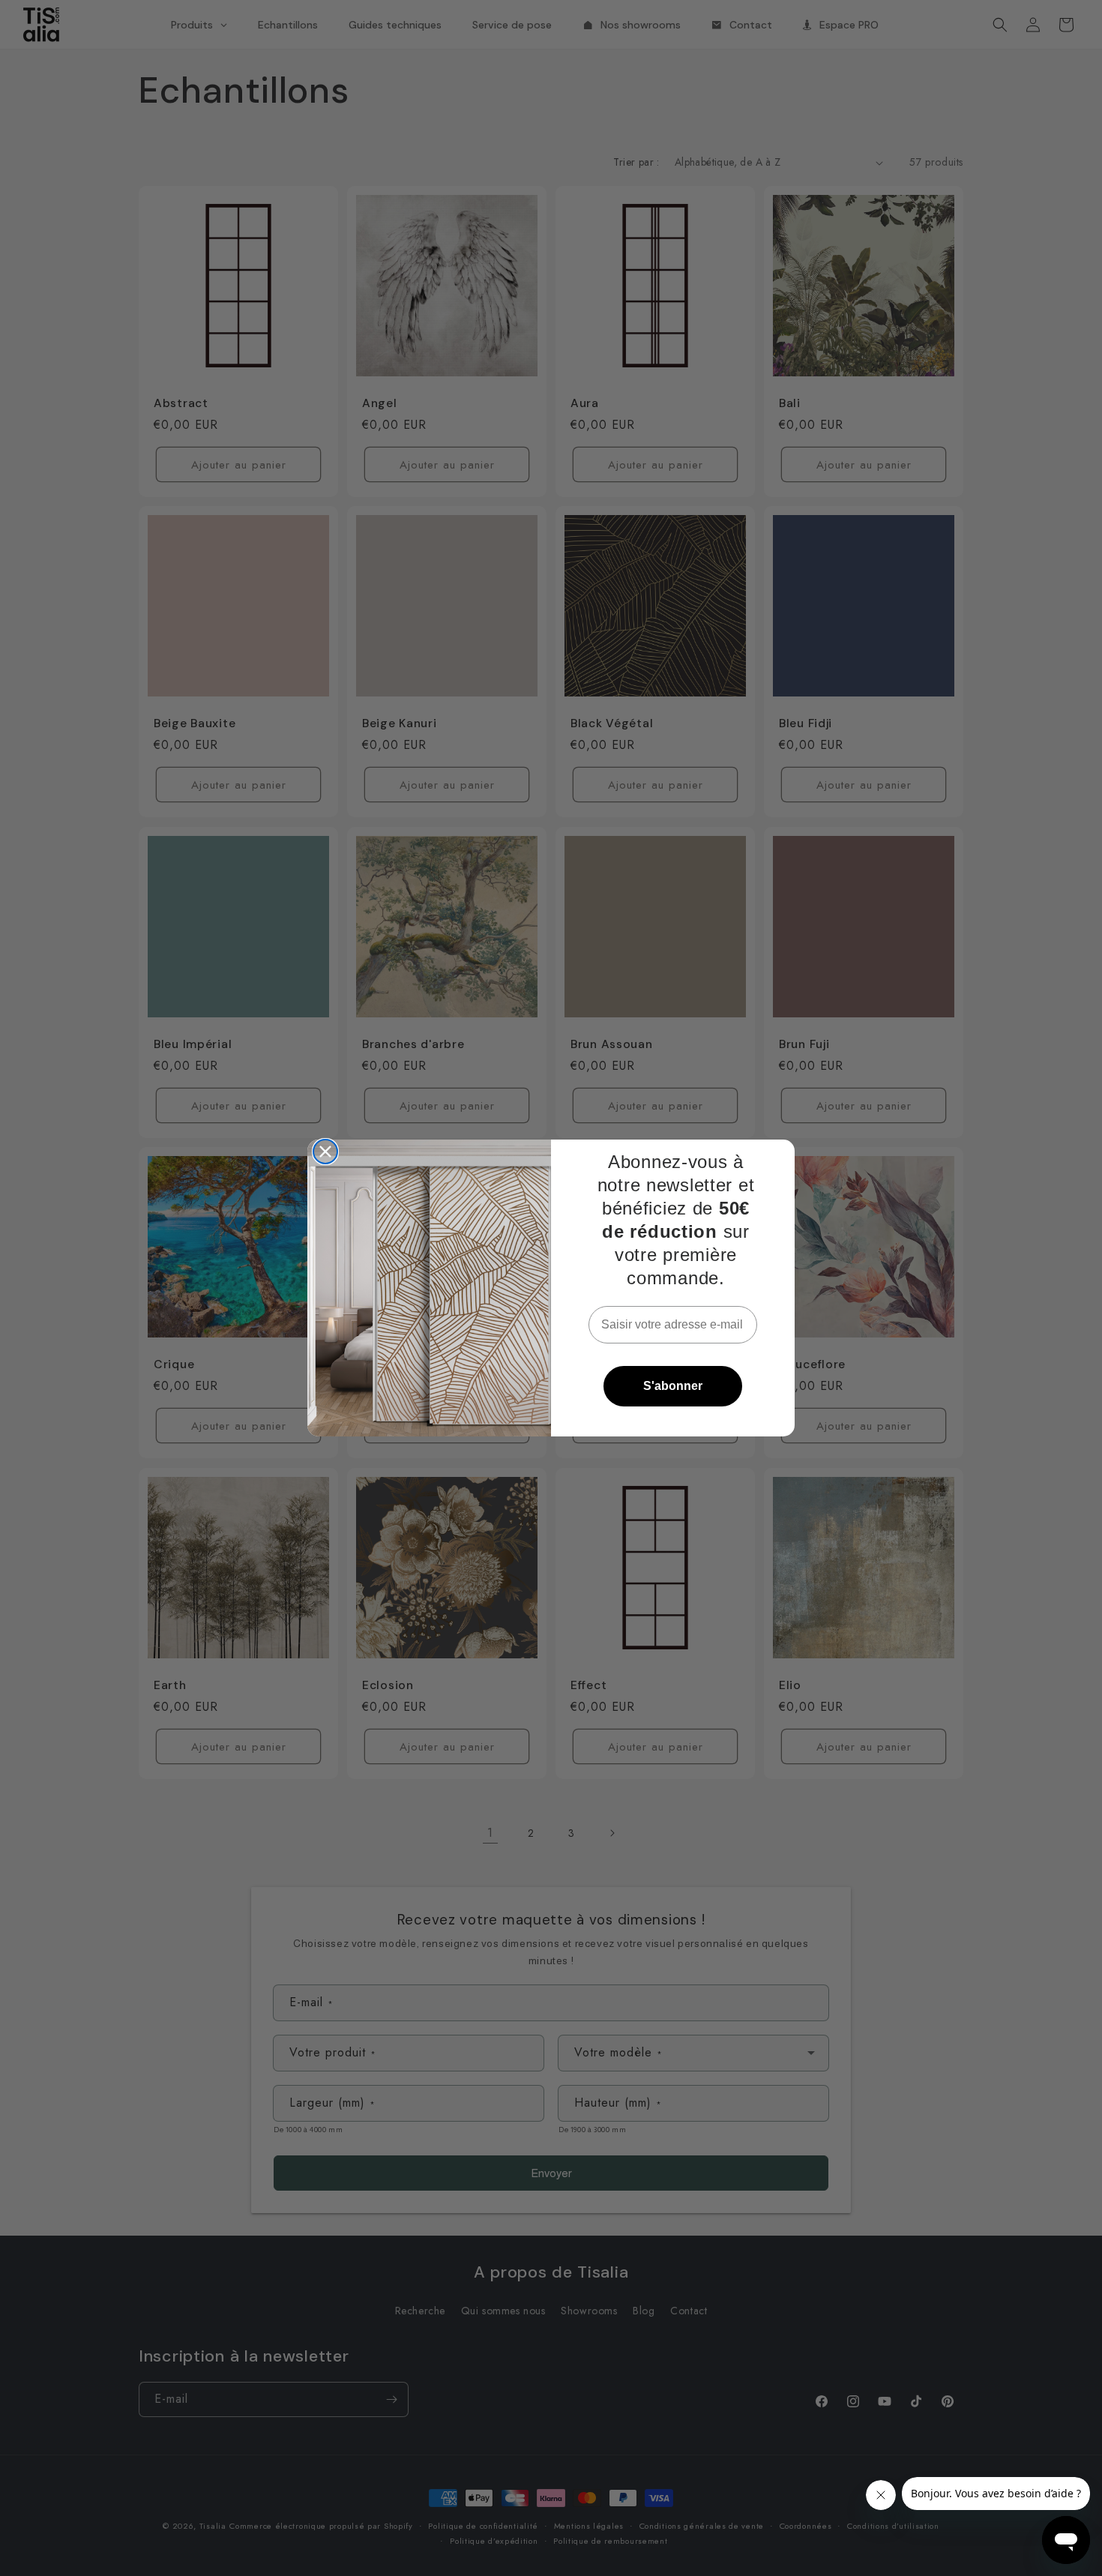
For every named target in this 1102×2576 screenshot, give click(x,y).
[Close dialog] (325, 1152)
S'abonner (673, 1386)
